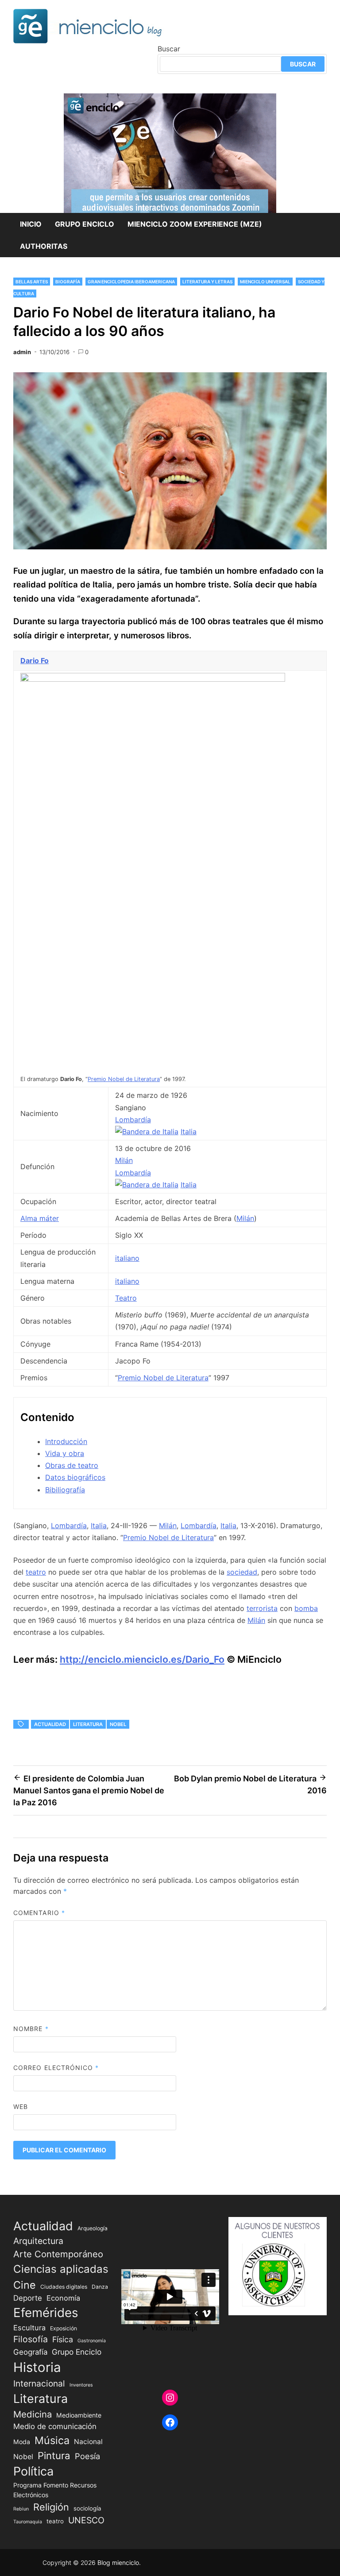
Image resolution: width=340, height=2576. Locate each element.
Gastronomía (92, 2341)
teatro (36, 1572)
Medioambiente (79, 2415)
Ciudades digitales (64, 2287)
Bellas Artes (32, 282)
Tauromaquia (28, 2522)
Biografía (68, 282)
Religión (51, 2507)
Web (21, 2107)
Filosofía (31, 2339)
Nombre (31, 2029)
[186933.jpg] (153, 679)
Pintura (54, 2455)
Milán (124, 1160)
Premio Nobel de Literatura (124, 1079)
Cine (25, 2285)
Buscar (169, 49)
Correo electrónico (56, 2068)
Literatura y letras (207, 282)
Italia (189, 1132)
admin (22, 352)
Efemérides (46, 2313)
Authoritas (44, 246)
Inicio (31, 224)
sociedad (242, 1572)
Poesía (87, 2456)
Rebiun (21, 2509)
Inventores (81, 2385)
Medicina (33, 2414)
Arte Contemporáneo (58, 2254)
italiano (127, 1258)
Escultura (29, 2328)
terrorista (262, 1608)
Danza (100, 2287)
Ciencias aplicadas (61, 2269)
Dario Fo (35, 660)
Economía (63, 2298)
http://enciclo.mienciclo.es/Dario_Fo (142, 1659)
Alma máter (40, 1218)
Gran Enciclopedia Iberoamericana (131, 282)
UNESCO (86, 2520)
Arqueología (93, 2228)
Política (33, 2471)
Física (63, 2339)
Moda (22, 2442)
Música (52, 2440)
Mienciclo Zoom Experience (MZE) (195, 224)
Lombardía (133, 1120)
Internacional (39, 2383)
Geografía (30, 2352)
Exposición (64, 2328)
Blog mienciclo (118, 2562)
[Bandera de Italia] (147, 1132)
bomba (306, 1608)
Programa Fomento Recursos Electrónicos (55, 2490)
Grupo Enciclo (85, 224)
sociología (87, 2508)
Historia (37, 2367)
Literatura (88, 1724)
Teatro (126, 1298)
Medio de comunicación (55, 2426)
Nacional (88, 2442)
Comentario (39, 1913)
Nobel (118, 1724)
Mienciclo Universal (265, 282)
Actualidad (50, 1724)
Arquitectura (38, 2241)
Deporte (28, 2298)
